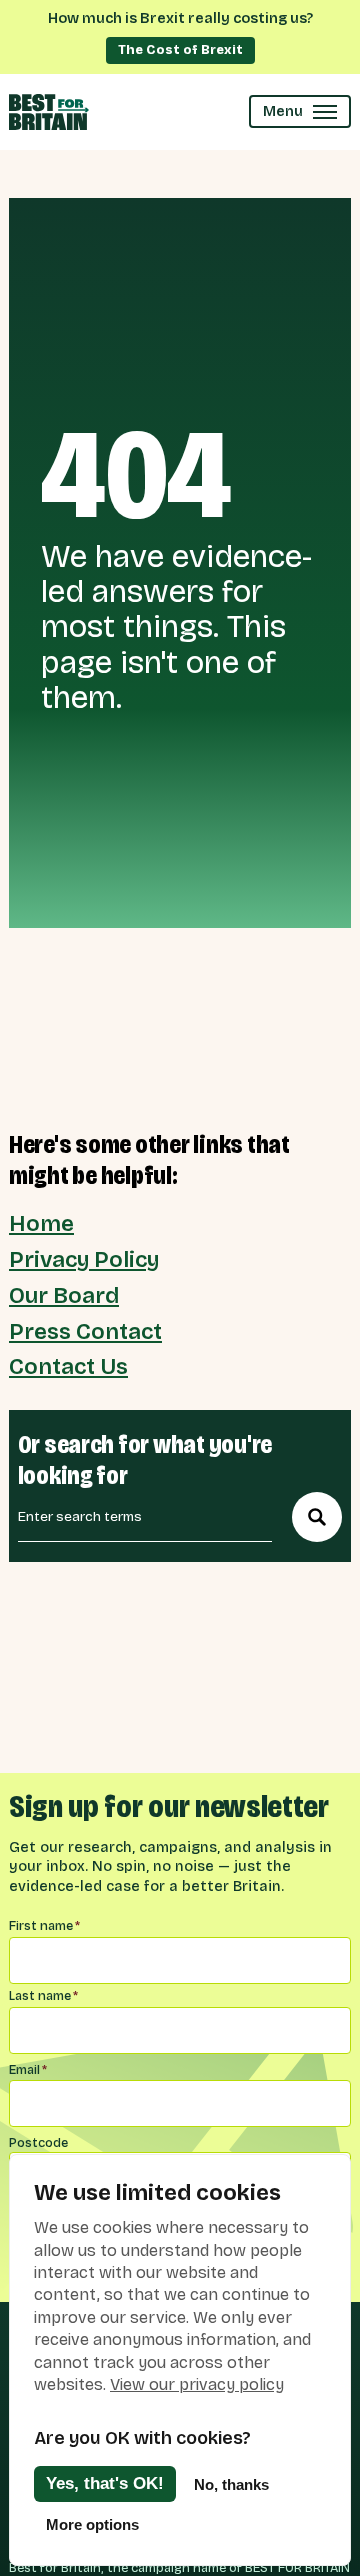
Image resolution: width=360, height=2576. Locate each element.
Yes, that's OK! (105, 2483)
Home (41, 1224)
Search (317, 1517)
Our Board (64, 1296)
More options (92, 2524)
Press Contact (85, 1332)
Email (28, 2069)
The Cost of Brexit (180, 49)
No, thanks (231, 2484)
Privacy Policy (84, 1260)
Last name (43, 1995)
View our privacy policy (197, 2384)
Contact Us (68, 1367)
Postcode (38, 2142)
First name (44, 1925)
